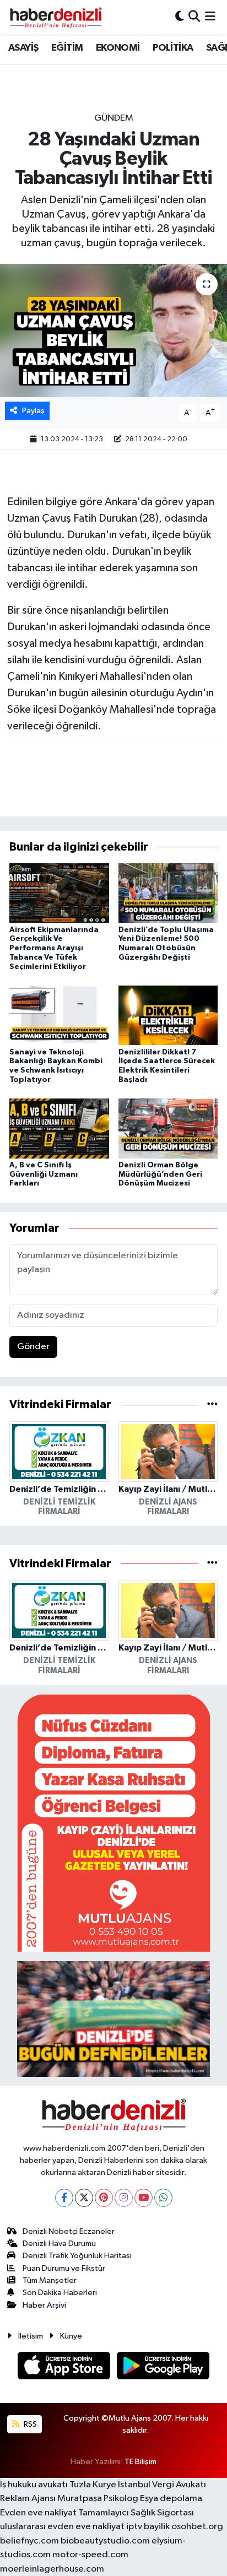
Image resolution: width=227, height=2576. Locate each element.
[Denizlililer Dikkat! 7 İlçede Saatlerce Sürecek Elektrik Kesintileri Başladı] (168, 1015)
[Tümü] (212, 1405)
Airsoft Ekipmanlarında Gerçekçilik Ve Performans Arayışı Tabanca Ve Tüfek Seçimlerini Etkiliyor (54, 948)
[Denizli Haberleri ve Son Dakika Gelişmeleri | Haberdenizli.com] (56, 17)
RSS (29, 2424)
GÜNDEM (114, 118)
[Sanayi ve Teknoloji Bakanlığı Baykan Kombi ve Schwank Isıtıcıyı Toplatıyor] (59, 1015)
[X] (84, 2198)
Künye (71, 2336)
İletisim (31, 2336)
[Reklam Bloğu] (113, 1823)
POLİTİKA (173, 48)
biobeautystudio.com (105, 2541)
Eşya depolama (171, 2499)
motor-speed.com (90, 2555)
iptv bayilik (148, 2527)
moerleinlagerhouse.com (52, 2569)
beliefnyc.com (29, 2541)
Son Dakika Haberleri (60, 2293)
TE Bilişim (140, 2462)
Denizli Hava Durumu (59, 2244)
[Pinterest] (104, 2198)
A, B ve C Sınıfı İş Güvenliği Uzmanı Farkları (44, 1175)
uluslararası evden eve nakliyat (62, 2527)
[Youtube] (144, 2198)
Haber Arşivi (44, 2305)
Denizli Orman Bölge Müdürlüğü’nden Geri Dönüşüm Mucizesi (160, 1175)
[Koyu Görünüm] (180, 17)
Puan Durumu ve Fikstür (64, 2268)
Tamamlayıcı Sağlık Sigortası (136, 2513)
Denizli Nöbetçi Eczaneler (69, 2231)
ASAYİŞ (23, 48)
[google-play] (163, 2367)
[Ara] (194, 17)
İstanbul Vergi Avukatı (162, 2485)
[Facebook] (64, 2198)
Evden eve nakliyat (38, 2513)
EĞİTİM (67, 48)
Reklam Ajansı (28, 2499)
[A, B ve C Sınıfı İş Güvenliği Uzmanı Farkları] (59, 1129)
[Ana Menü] (210, 17)
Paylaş (33, 411)
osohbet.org (197, 2527)
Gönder (33, 1347)
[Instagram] (124, 2198)
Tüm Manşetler (50, 2280)
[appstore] (65, 2367)
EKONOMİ (118, 48)
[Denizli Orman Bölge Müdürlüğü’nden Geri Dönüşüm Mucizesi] (168, 1129)
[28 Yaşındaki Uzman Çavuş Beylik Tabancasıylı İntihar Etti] (113, 330)
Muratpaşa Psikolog (98, 2499)
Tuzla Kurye (93, 2485)
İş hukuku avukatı (34, 2485)
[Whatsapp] (163, 2198)
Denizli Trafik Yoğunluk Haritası (77, 2256)
